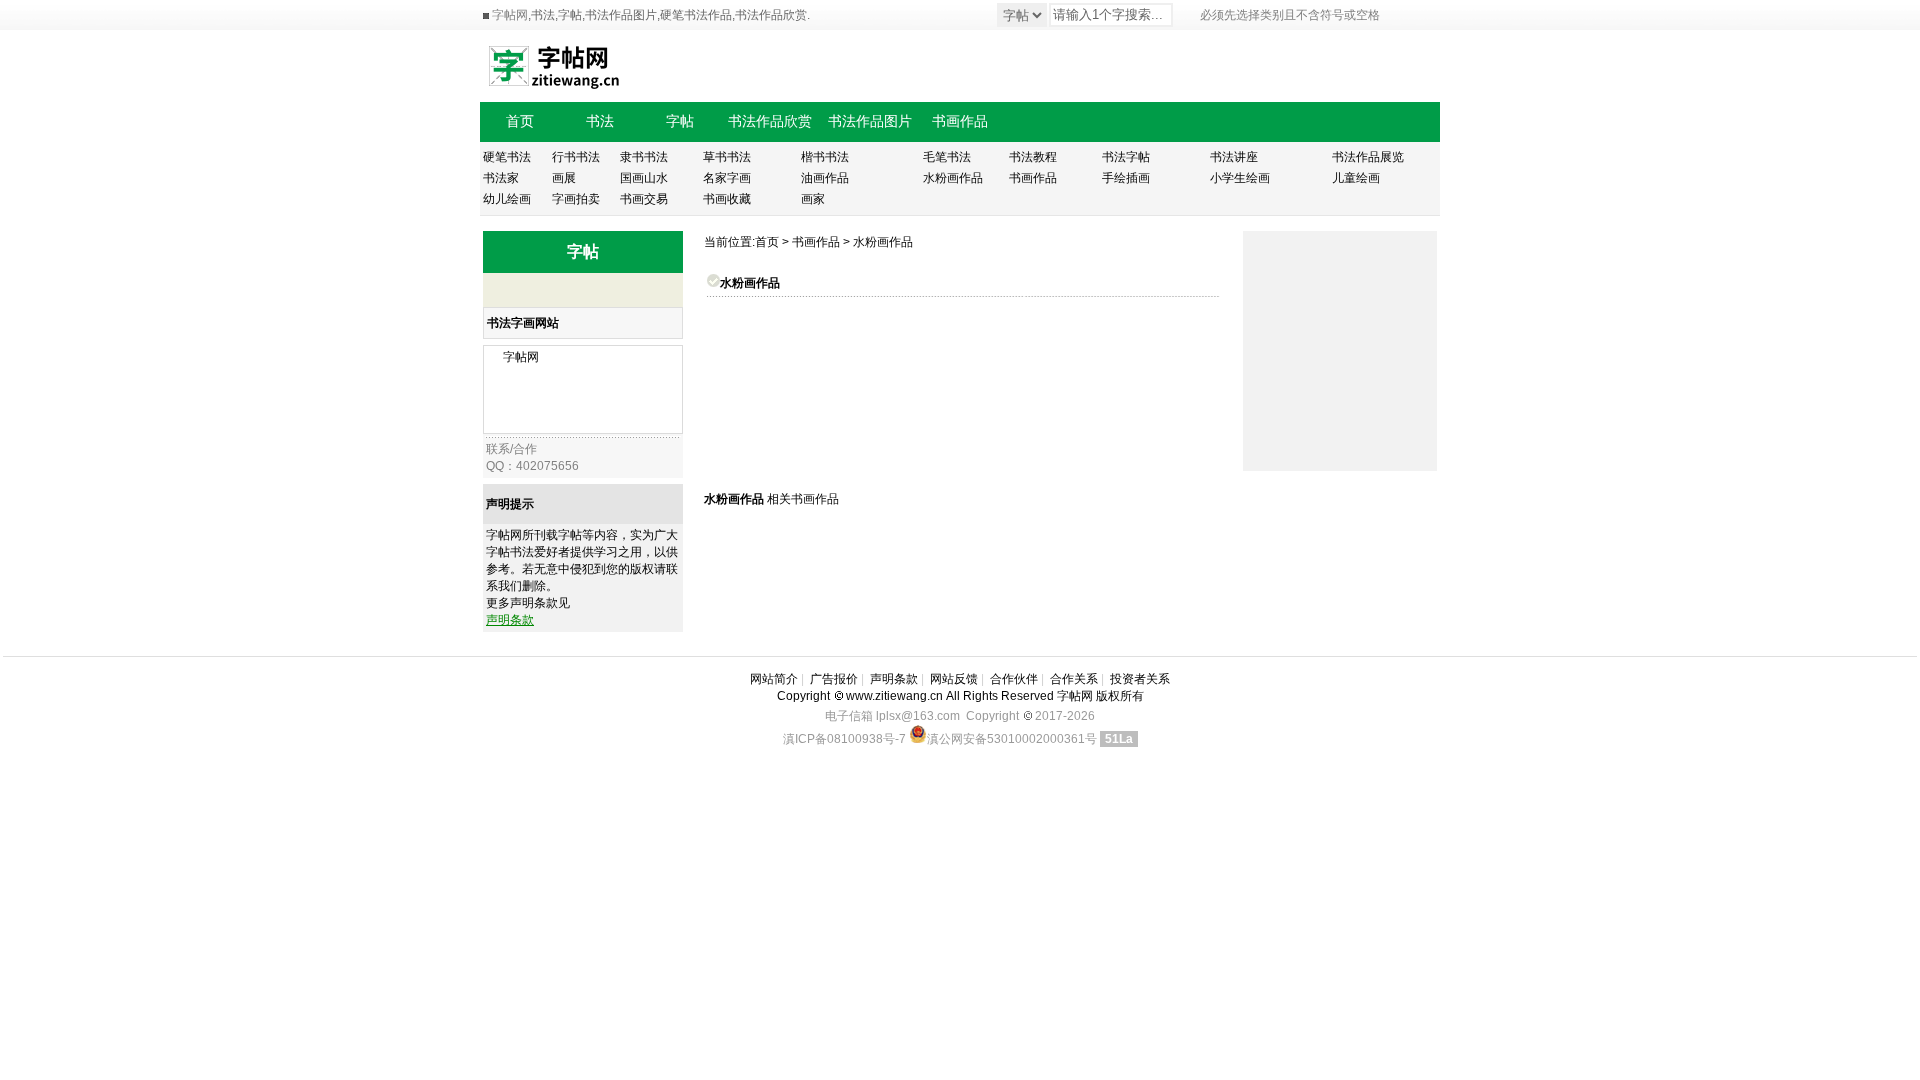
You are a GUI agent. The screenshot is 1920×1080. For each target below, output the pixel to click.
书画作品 (816, 242)
